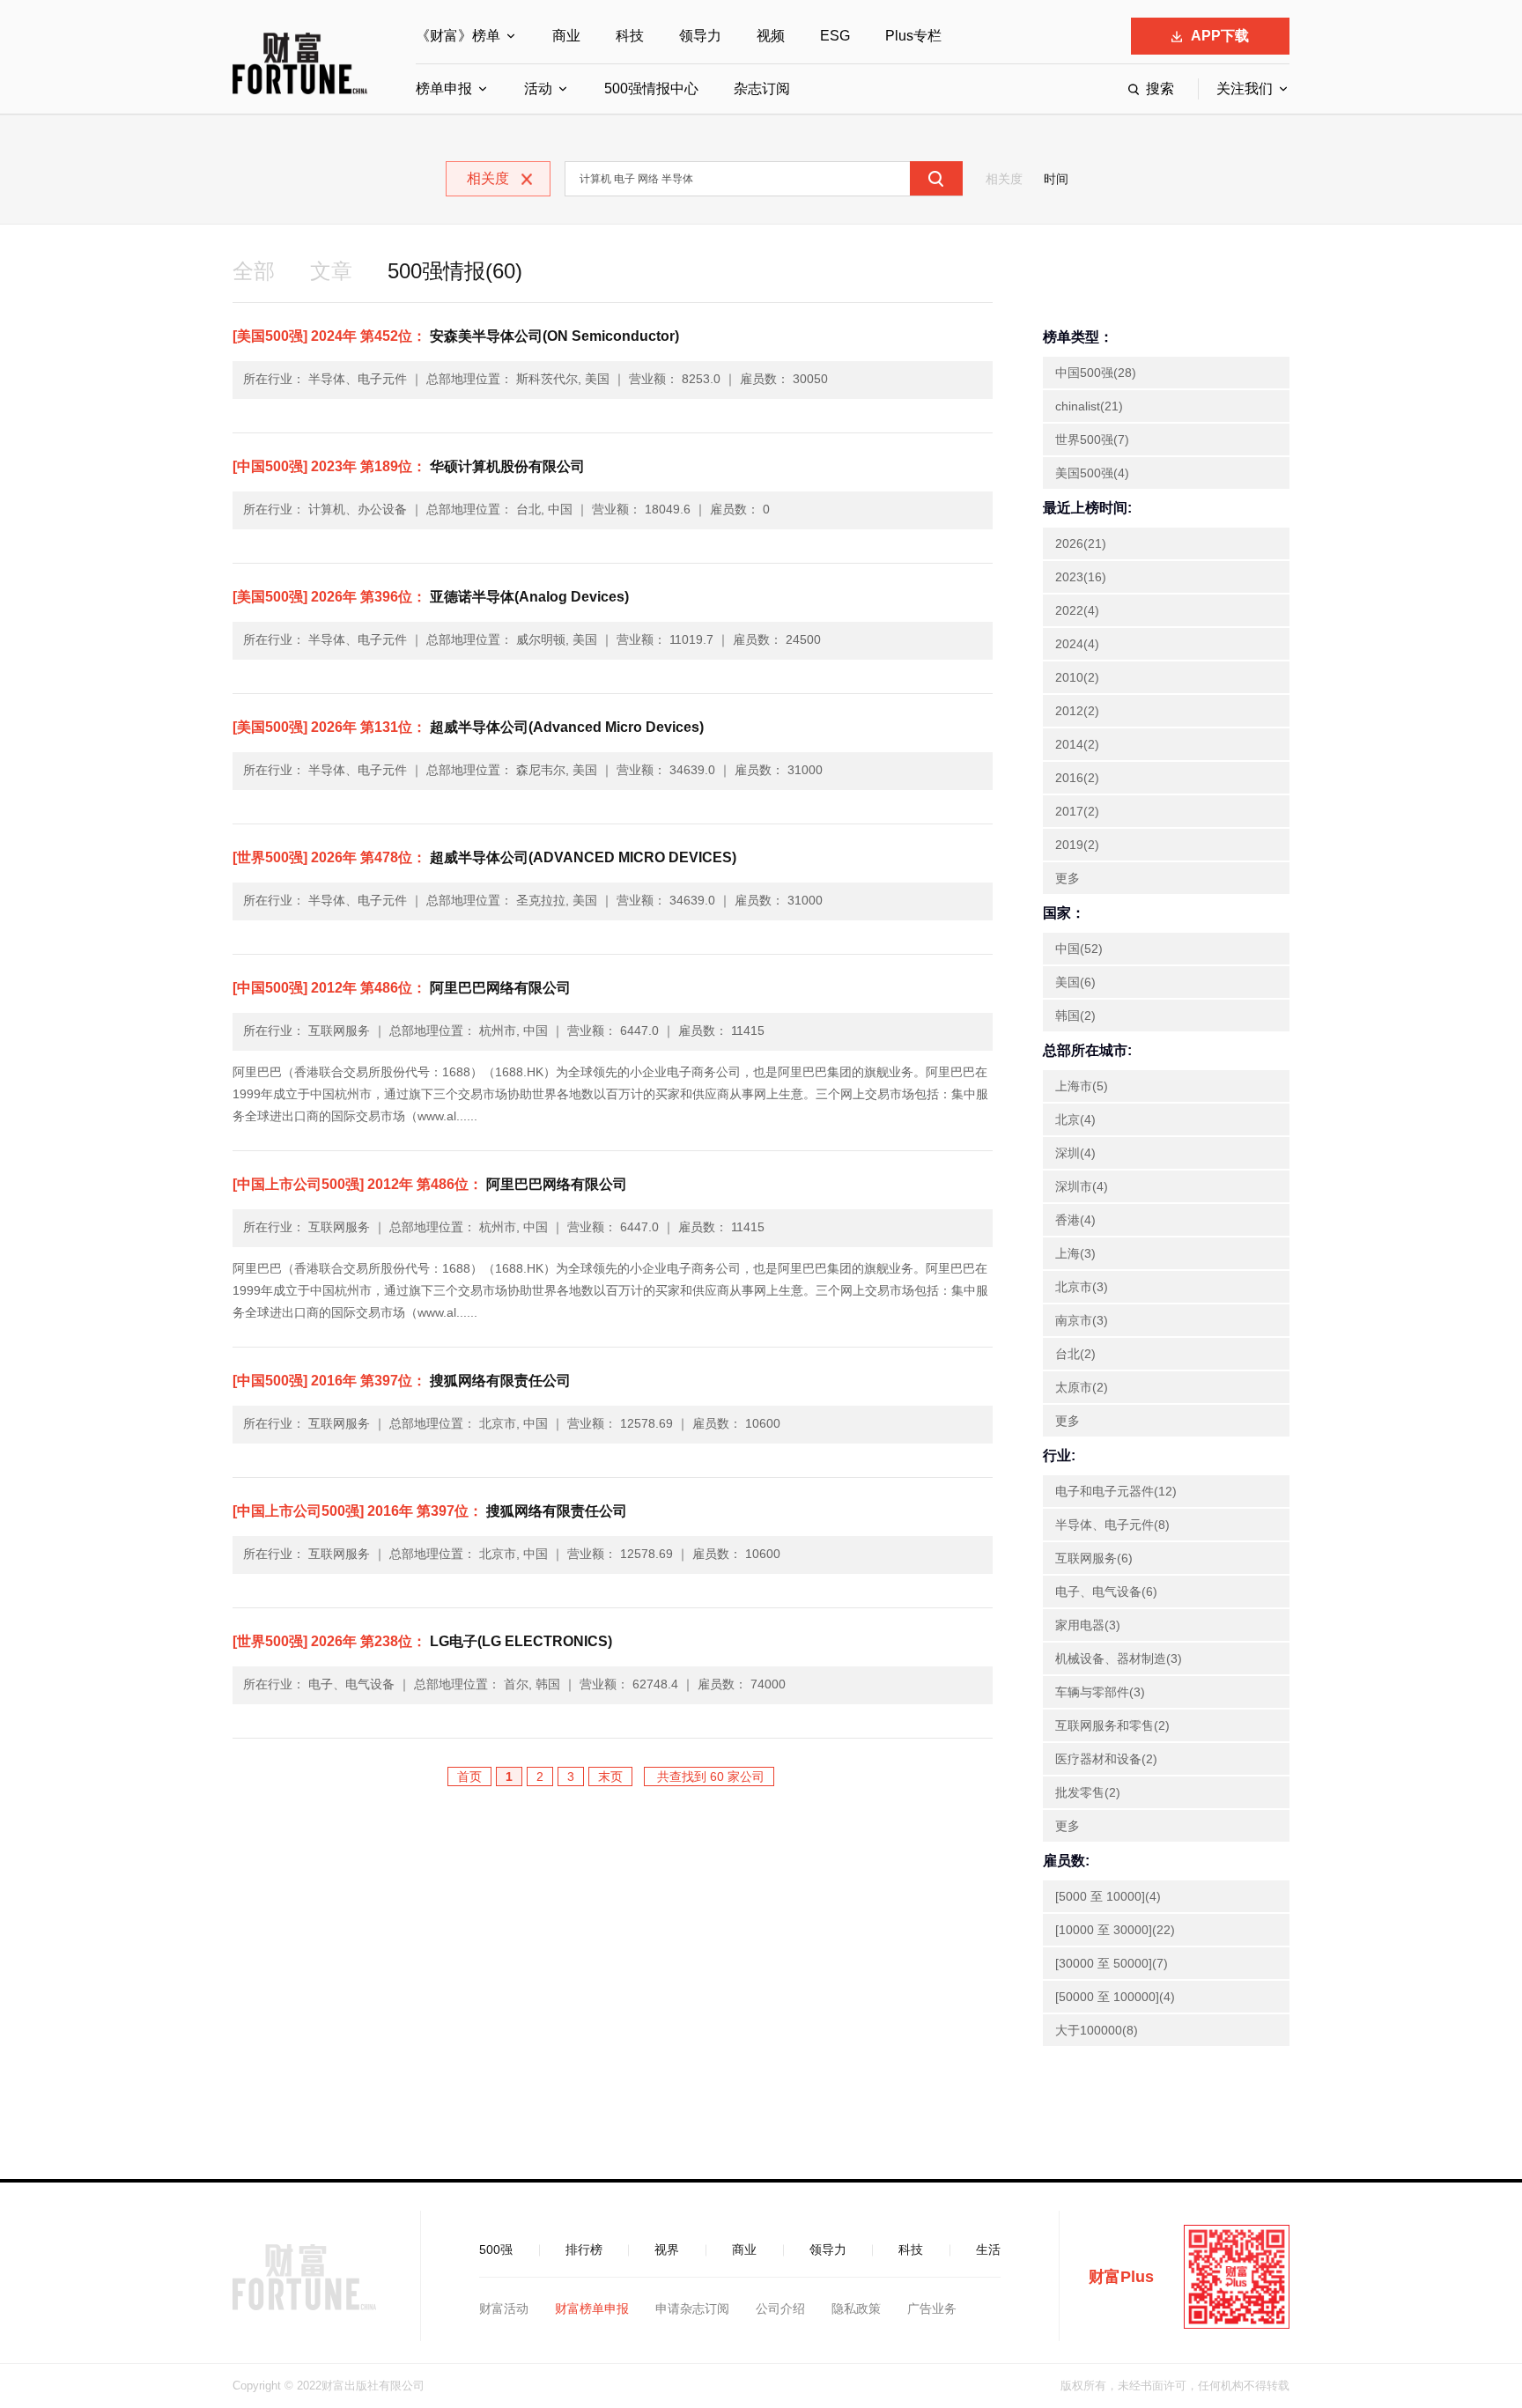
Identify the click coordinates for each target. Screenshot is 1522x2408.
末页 (610, 1776)
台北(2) (1075, 1354)
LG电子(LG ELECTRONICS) (422, 1641)
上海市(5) (1082, 1086)
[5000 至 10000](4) (1108, 1896)
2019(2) (1077, 845)
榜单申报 (444, 89)
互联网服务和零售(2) (1112, 1725)
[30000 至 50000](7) (1112, 1963)
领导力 (700, 36)
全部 (254, 271)
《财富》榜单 (458, 36)
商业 (566, 36)
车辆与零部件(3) (1100, 1692)
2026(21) (1081, 543)
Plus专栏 (913, 36)
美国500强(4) (1092, 473)
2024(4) (1077, 644)
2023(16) (1081, 577)
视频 (771, 36)
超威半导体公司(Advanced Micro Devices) (468, 727)
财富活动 (504, 2308)
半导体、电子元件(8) (1112, 1525)
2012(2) (1077, 711)
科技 (630, 36)
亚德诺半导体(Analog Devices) (431, 597)
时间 (1056, 179)
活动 (538, 89)
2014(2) (1077, 744)
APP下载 (1220, 36)
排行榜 (584, 2249)
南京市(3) (1082, 1320)
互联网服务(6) (1094, 1558)
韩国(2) (1075, 1016)
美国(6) (1075, 982)
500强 (496, 2249)
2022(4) (1077, 610)
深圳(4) (1075, 1153)
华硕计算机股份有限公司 (409, 466)
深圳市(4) (1082, 1186)
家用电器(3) (1088, 1625)
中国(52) (1079, 949)
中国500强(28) (1096, 373)
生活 (988, 2249)
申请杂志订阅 (692, 2308)
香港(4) (1075, 1220)
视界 (667, 2249)
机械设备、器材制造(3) (1119, 1658)
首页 (469, 1776)
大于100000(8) (1097, 2030)
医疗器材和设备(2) (1106, 1759)
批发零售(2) (1088, 1792)
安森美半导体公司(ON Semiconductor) (456, 336)
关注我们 (1245, 89)
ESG (835, 36)
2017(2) (1077, 811)
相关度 (1004, 179)
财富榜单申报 (592, 2308)
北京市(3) (1082, 1287)
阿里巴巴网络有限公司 (402, 988)
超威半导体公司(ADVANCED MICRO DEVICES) (484, 857)
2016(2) (1077, 778)
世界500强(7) (1092, 439)
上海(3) (1075, 1253)
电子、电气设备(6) (1106, 1592)
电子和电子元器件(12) (1116, 1491)
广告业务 (932, 2308)
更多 (1068, 878)
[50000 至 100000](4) (1115, 1997)
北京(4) (1075, 1119)
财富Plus (1121, 2277)
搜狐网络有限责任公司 (402, 1381)
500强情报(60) (455, 271)
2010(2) (1077, 677)
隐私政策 (856, 2308)
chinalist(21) (1089, 406)
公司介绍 (780, 2308)
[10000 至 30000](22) (1115, 1930)
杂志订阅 (762, 89)
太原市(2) (1082, 1387)
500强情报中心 (651, 89)
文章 (331, 271)
